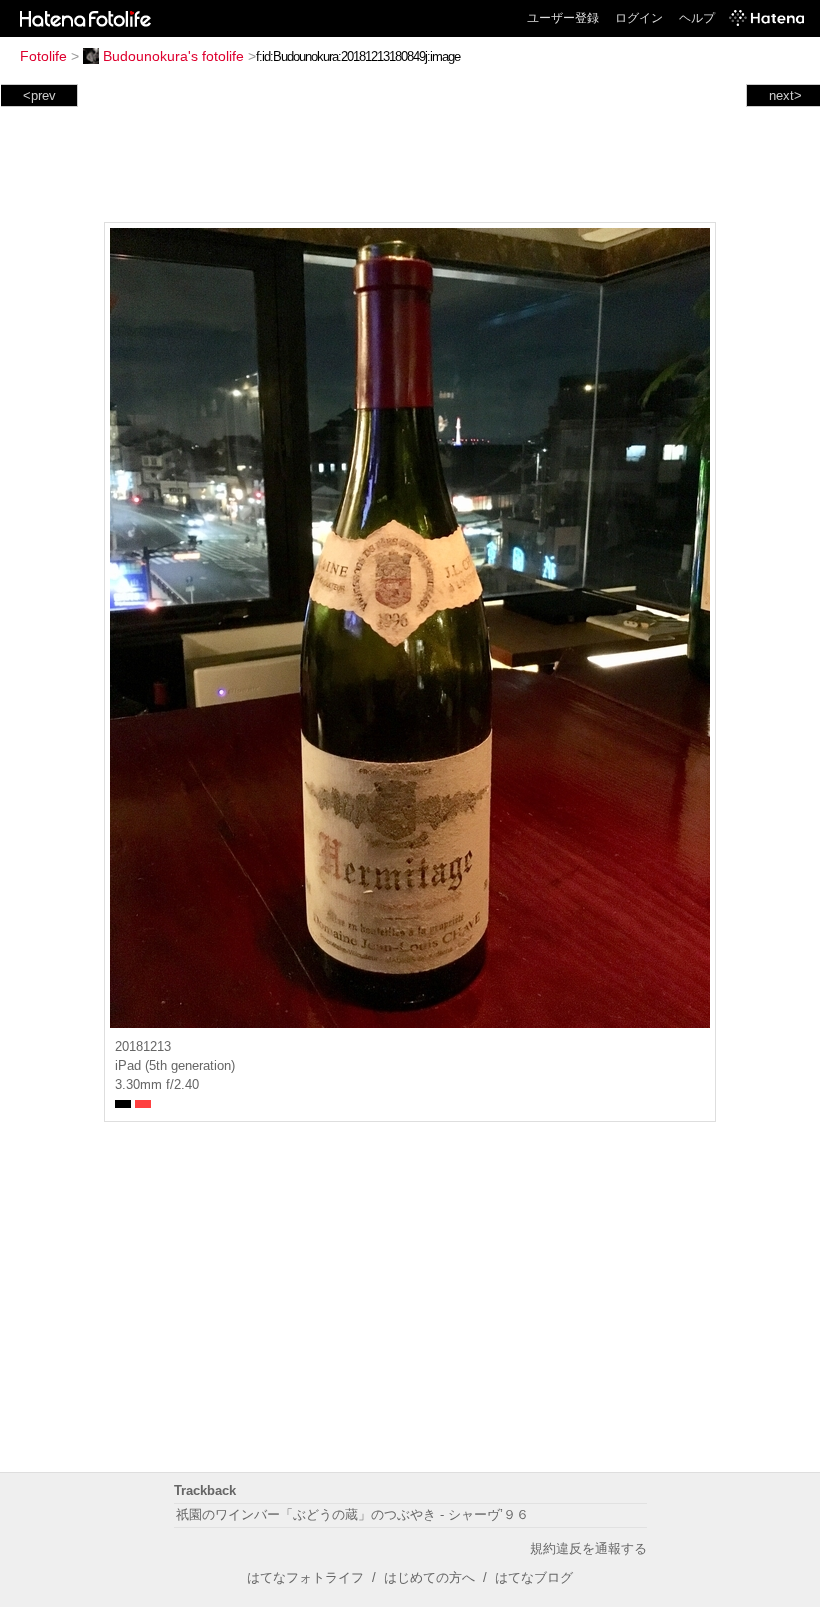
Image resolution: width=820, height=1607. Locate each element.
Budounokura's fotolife (173, 56)
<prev (39, 95)
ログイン (639, 18)
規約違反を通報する (588, 1548)
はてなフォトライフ (305, 1577)
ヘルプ (697, 18)
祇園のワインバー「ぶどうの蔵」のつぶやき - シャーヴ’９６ (352, 1514)
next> (785, 95)
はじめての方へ (429, 1577)
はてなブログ (534, 1577)
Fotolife (43, 56)
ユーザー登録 (563, 18)
